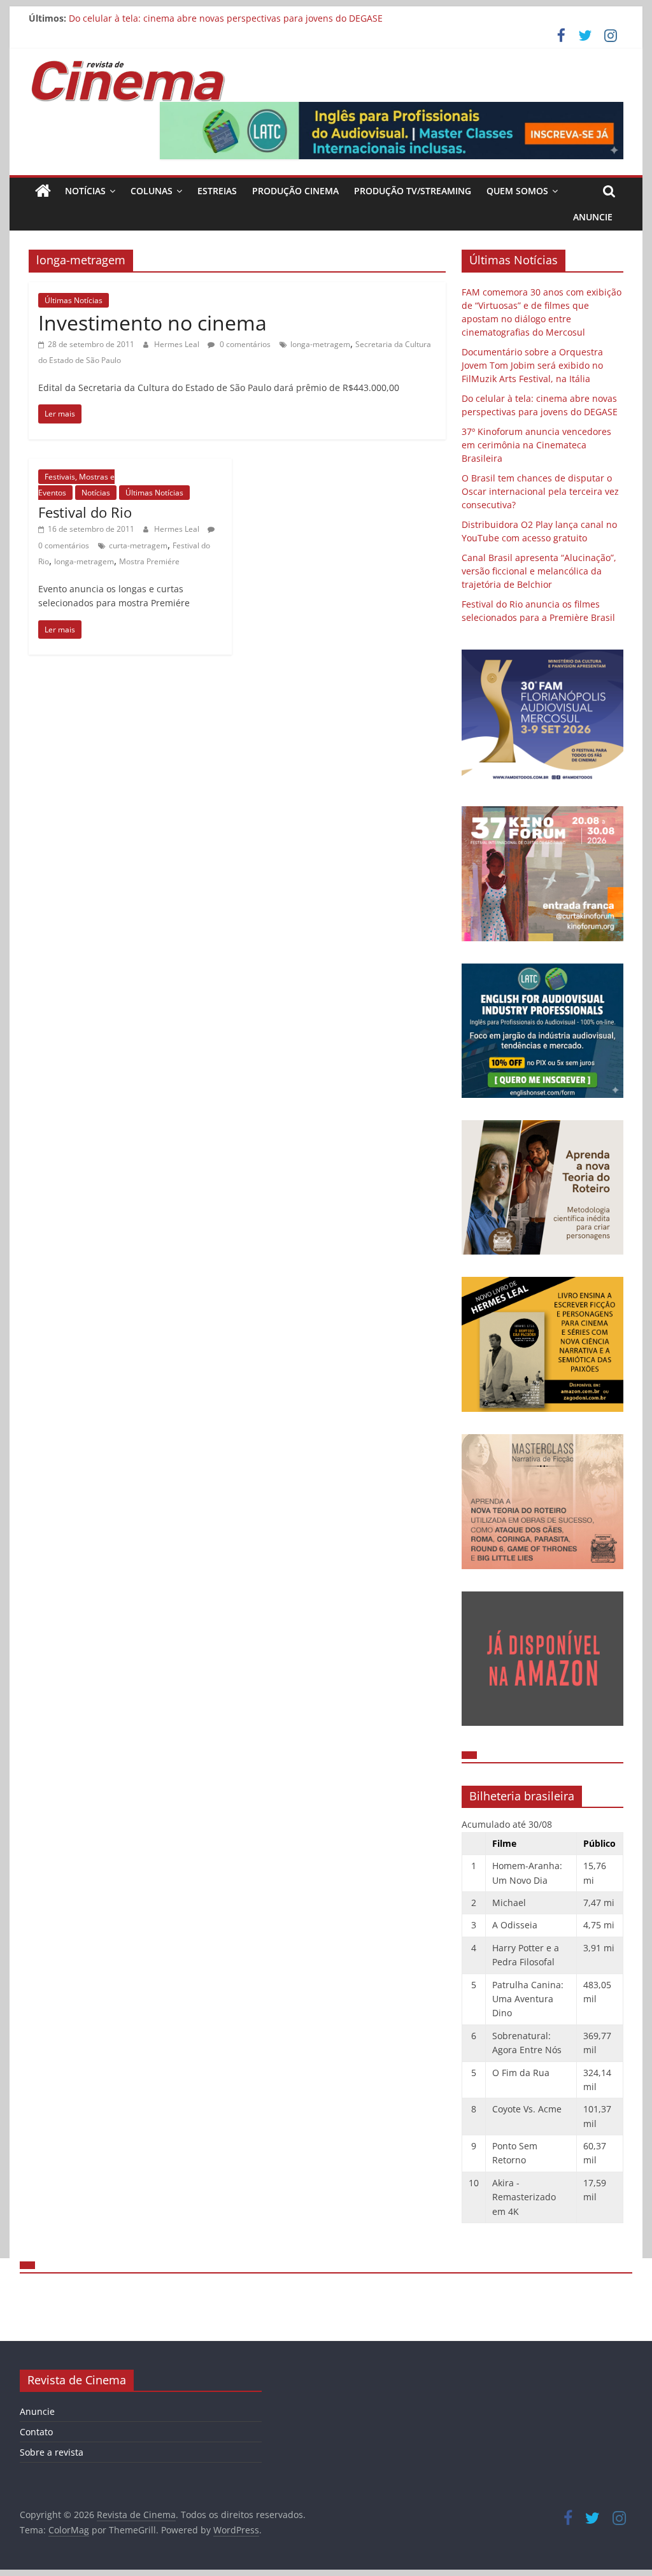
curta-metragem (138, 545)
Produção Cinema (295, 191)
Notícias (85, 191)
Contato (36, 2432)
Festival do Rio (85, 512)
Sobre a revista (52, 2452)
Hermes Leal (178, 344)
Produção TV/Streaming (413, 191)
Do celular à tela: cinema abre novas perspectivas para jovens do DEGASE (226, 18)
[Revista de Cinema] (43, 191)
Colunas (152, 191)
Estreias (217, 191)
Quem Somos (517, 191)
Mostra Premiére (149, 561)
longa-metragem (320, 344)
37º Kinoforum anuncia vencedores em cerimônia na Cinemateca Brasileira (536, 445)
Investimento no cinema (152, 323)
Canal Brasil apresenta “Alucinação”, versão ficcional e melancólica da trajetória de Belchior (539, 571)
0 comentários (244, 344)
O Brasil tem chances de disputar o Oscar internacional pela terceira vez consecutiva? (540, 491)
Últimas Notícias (74, 300)
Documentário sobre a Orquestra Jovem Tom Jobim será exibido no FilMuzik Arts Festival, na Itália (532, 365)
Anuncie (593, 217)
